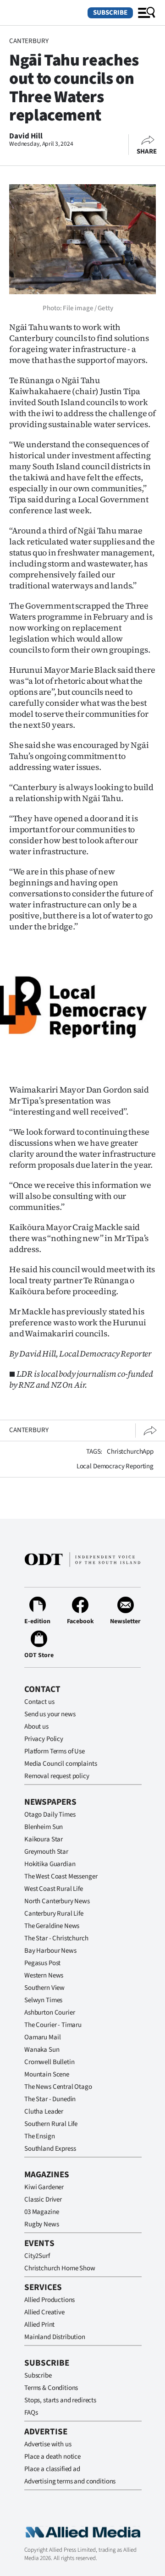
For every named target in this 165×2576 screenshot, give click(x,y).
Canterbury (29, 41)
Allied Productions (49, 2300)
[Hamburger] (147, 13)
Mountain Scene (47, 2074)
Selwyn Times (43, 2000)
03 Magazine (41, 2212)
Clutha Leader (44, 2112)
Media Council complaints (60, 1764)
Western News (44, 1975)
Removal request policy (57, 1776)
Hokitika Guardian (50, 1864)
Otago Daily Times (50, 1815)
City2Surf (37, 2256)
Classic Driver (43, 2200)
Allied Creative (44, 2312)
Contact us (39, 1702)
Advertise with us (48, 2444)
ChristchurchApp (130, 1452)
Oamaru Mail (42, 2037)
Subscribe (110, 13)
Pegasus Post (42, 1963)
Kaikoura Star (44, 1839)
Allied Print (39, 2325)
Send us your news (50, 1714)
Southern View (44, 1988)
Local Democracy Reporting (115, 1466)
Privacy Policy (44, 1739)
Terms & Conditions (51, 2388)
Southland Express (50, 2149)
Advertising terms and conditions (70, 2481)
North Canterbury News (57, 1901)
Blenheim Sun (44, 1827)
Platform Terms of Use (55, 1751)
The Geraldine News (52, 1926)
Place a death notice (52, 2457)
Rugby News (42, 2224)
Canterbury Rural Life (54, 1914)
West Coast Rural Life (54, 1889)
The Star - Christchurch (56, 1938)
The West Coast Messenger (61, 1876)
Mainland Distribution (55, 2337)
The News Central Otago (58, 2087)
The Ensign (40, 2136)
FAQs (31, 2413)
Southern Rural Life (51, 2124)
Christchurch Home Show (60, 2268)
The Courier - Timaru (53, 2025)
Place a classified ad (52, 2469)
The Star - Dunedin (50, 2099)
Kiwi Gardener (44, 2187)
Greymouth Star (46, 1852)
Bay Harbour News (50, 1951)
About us (36, 1727)
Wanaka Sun (42, 2050)
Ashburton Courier (49, 2013)
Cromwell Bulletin (49, 2062)
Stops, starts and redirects (60, 2400)
